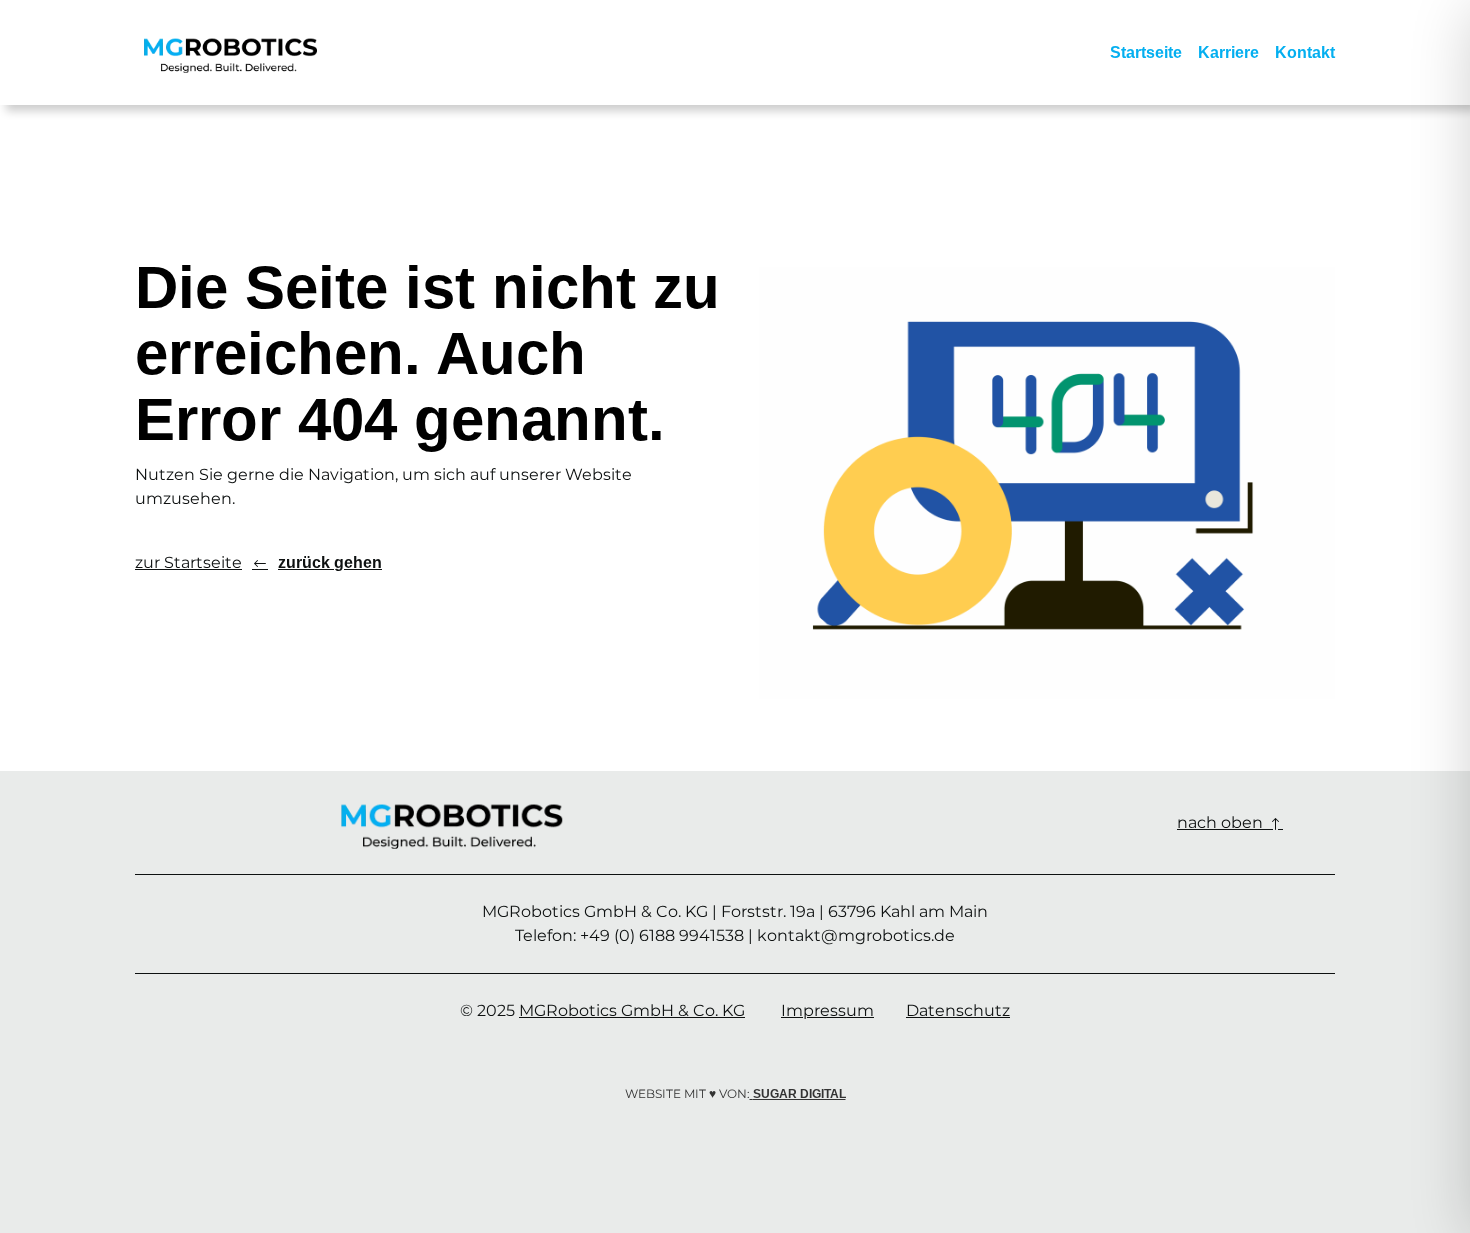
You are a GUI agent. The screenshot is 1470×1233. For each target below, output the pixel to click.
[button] (401, 563)
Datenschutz (958, 1010)
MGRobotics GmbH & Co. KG (632, 1010)
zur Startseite (188, 562)
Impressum (827, 1010)
